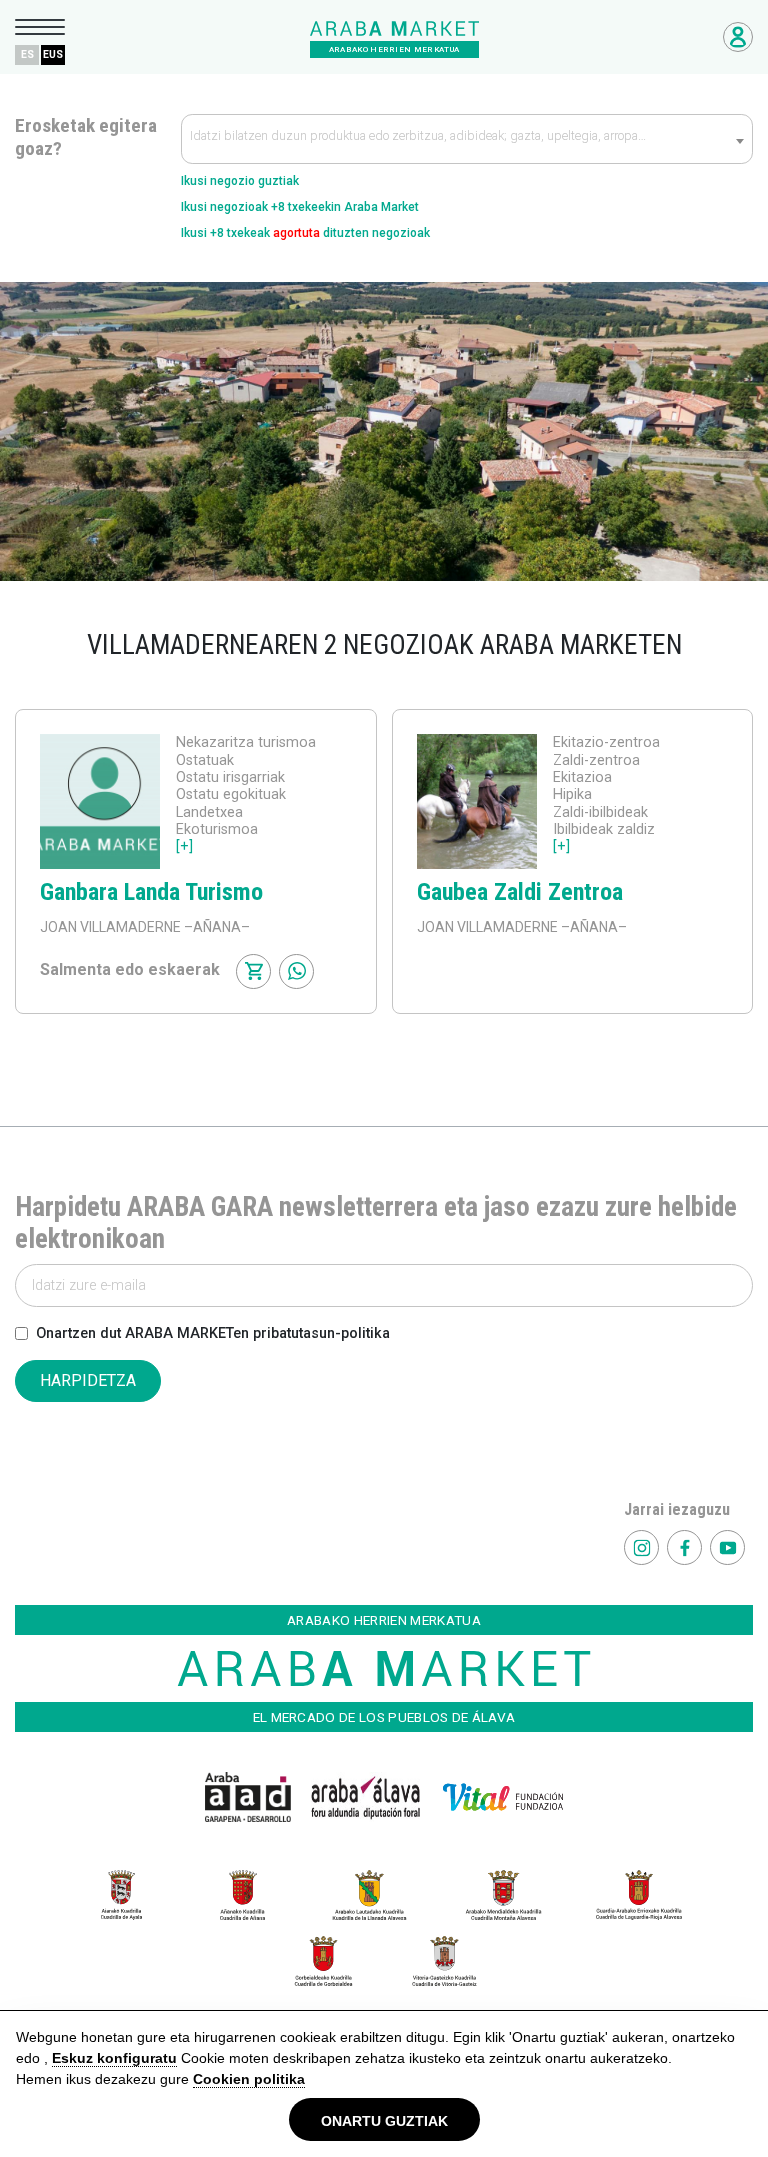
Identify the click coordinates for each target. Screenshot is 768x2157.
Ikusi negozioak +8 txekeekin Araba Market (300, 207)
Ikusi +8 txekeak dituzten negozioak (305, 233)
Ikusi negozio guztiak (240, 181)
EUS (53, 54)
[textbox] (467, 140)
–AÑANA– (215, 927)
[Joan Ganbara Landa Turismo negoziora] (100, 801)
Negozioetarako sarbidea (738, 37)
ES (27, 54)
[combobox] (467, 139)
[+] (184, 846)
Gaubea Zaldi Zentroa (520, 892)
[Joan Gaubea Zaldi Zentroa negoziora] (477, 801)
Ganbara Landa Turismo (151, 892)
